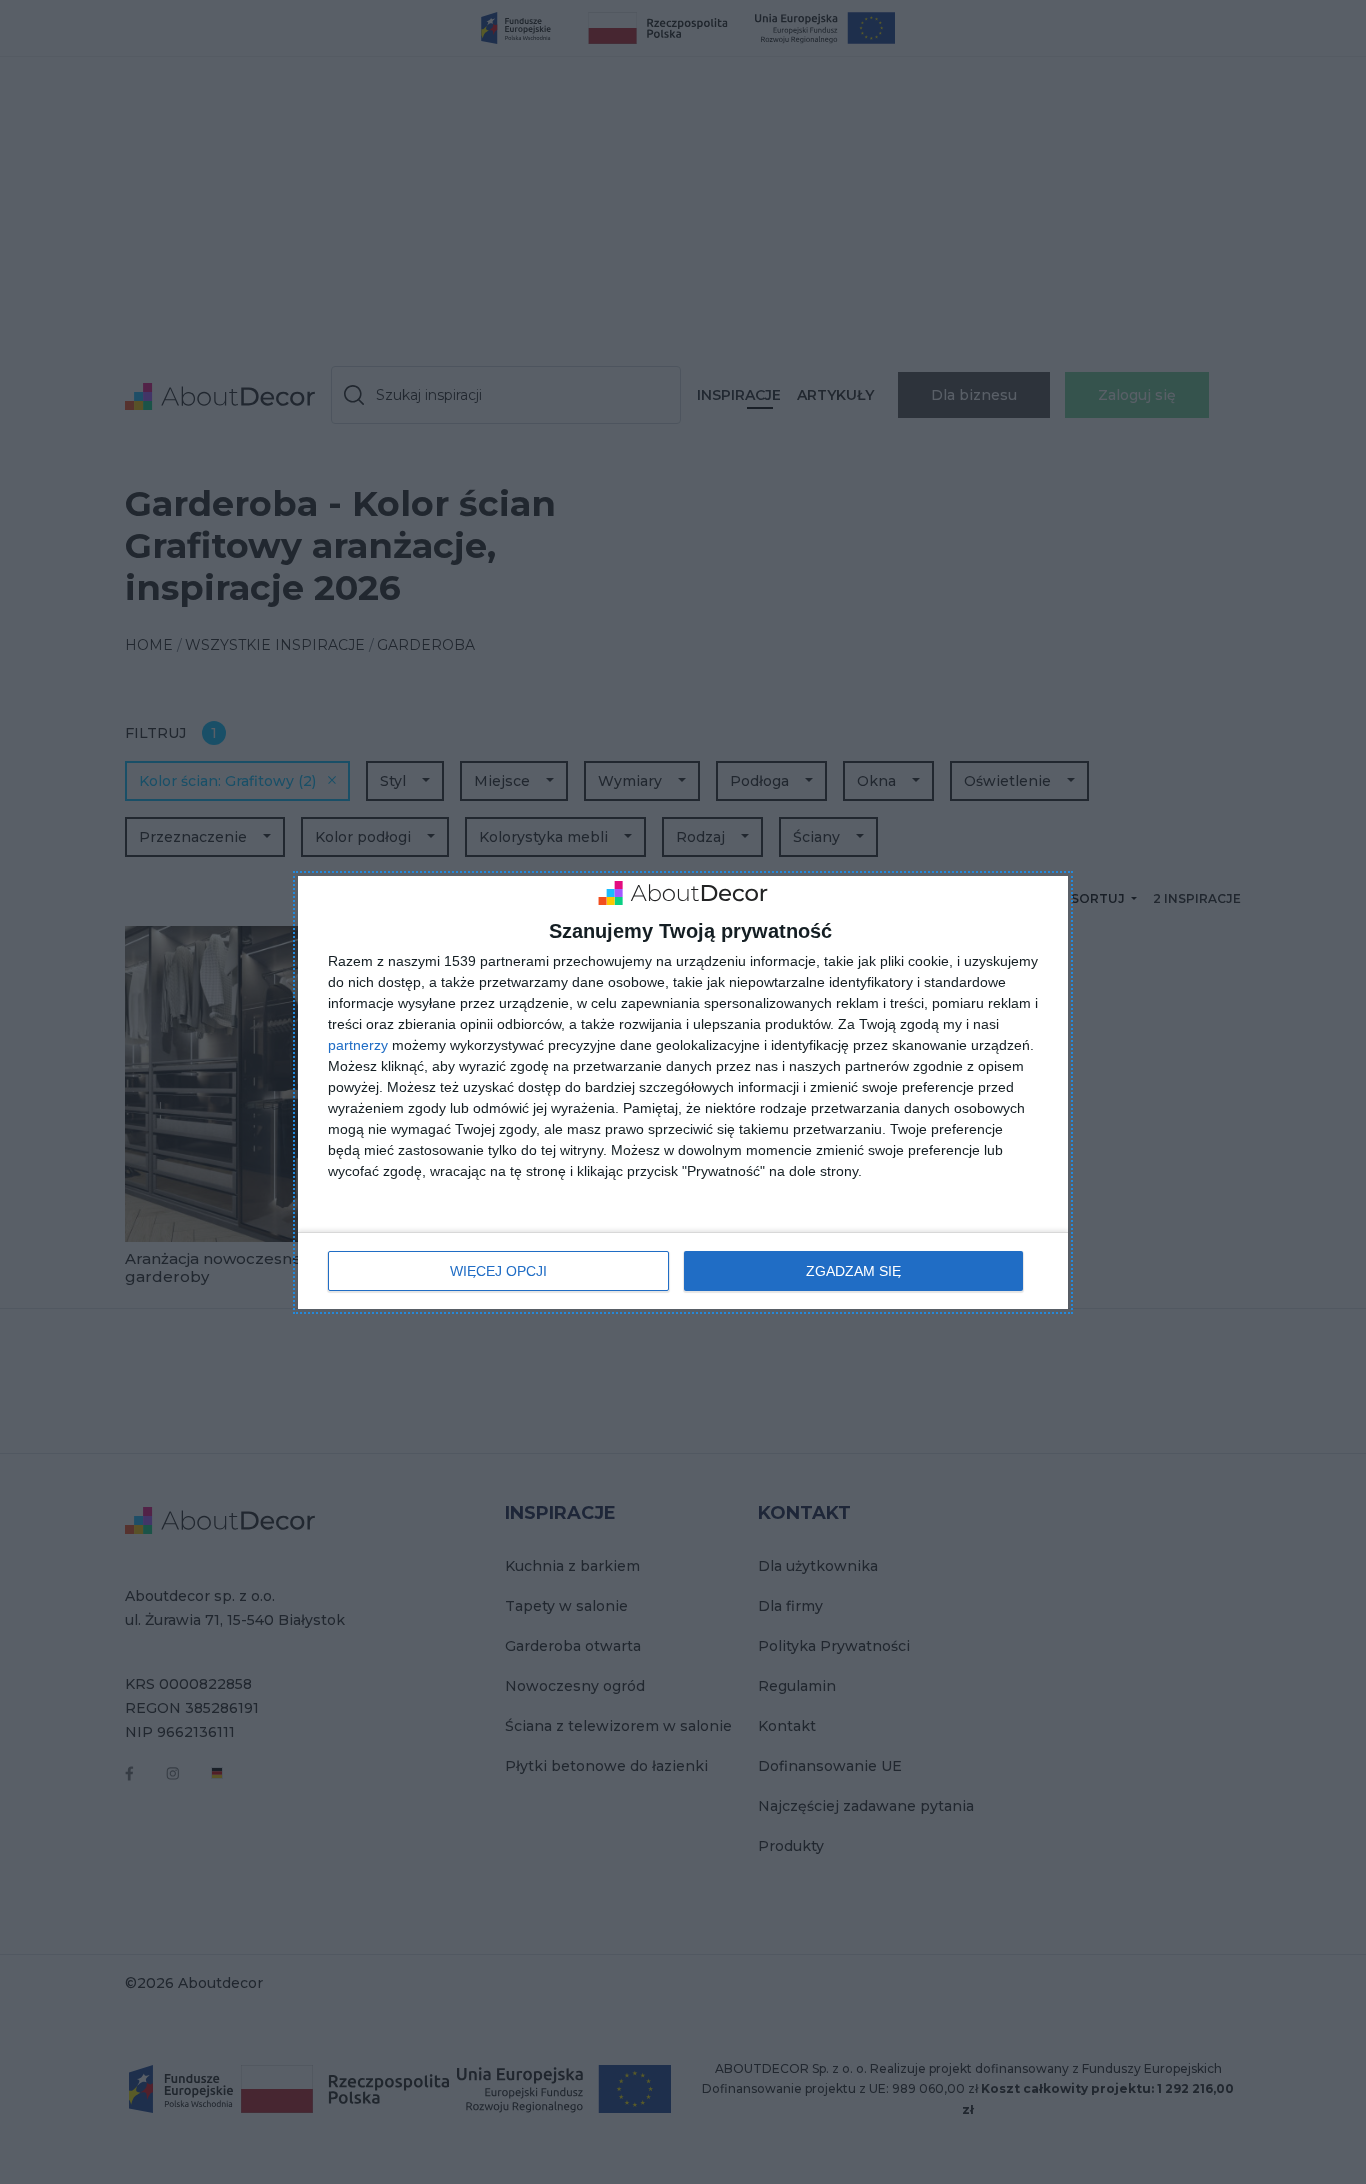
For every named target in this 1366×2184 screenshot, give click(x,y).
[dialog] (683, 1092)
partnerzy (358, 1045)
